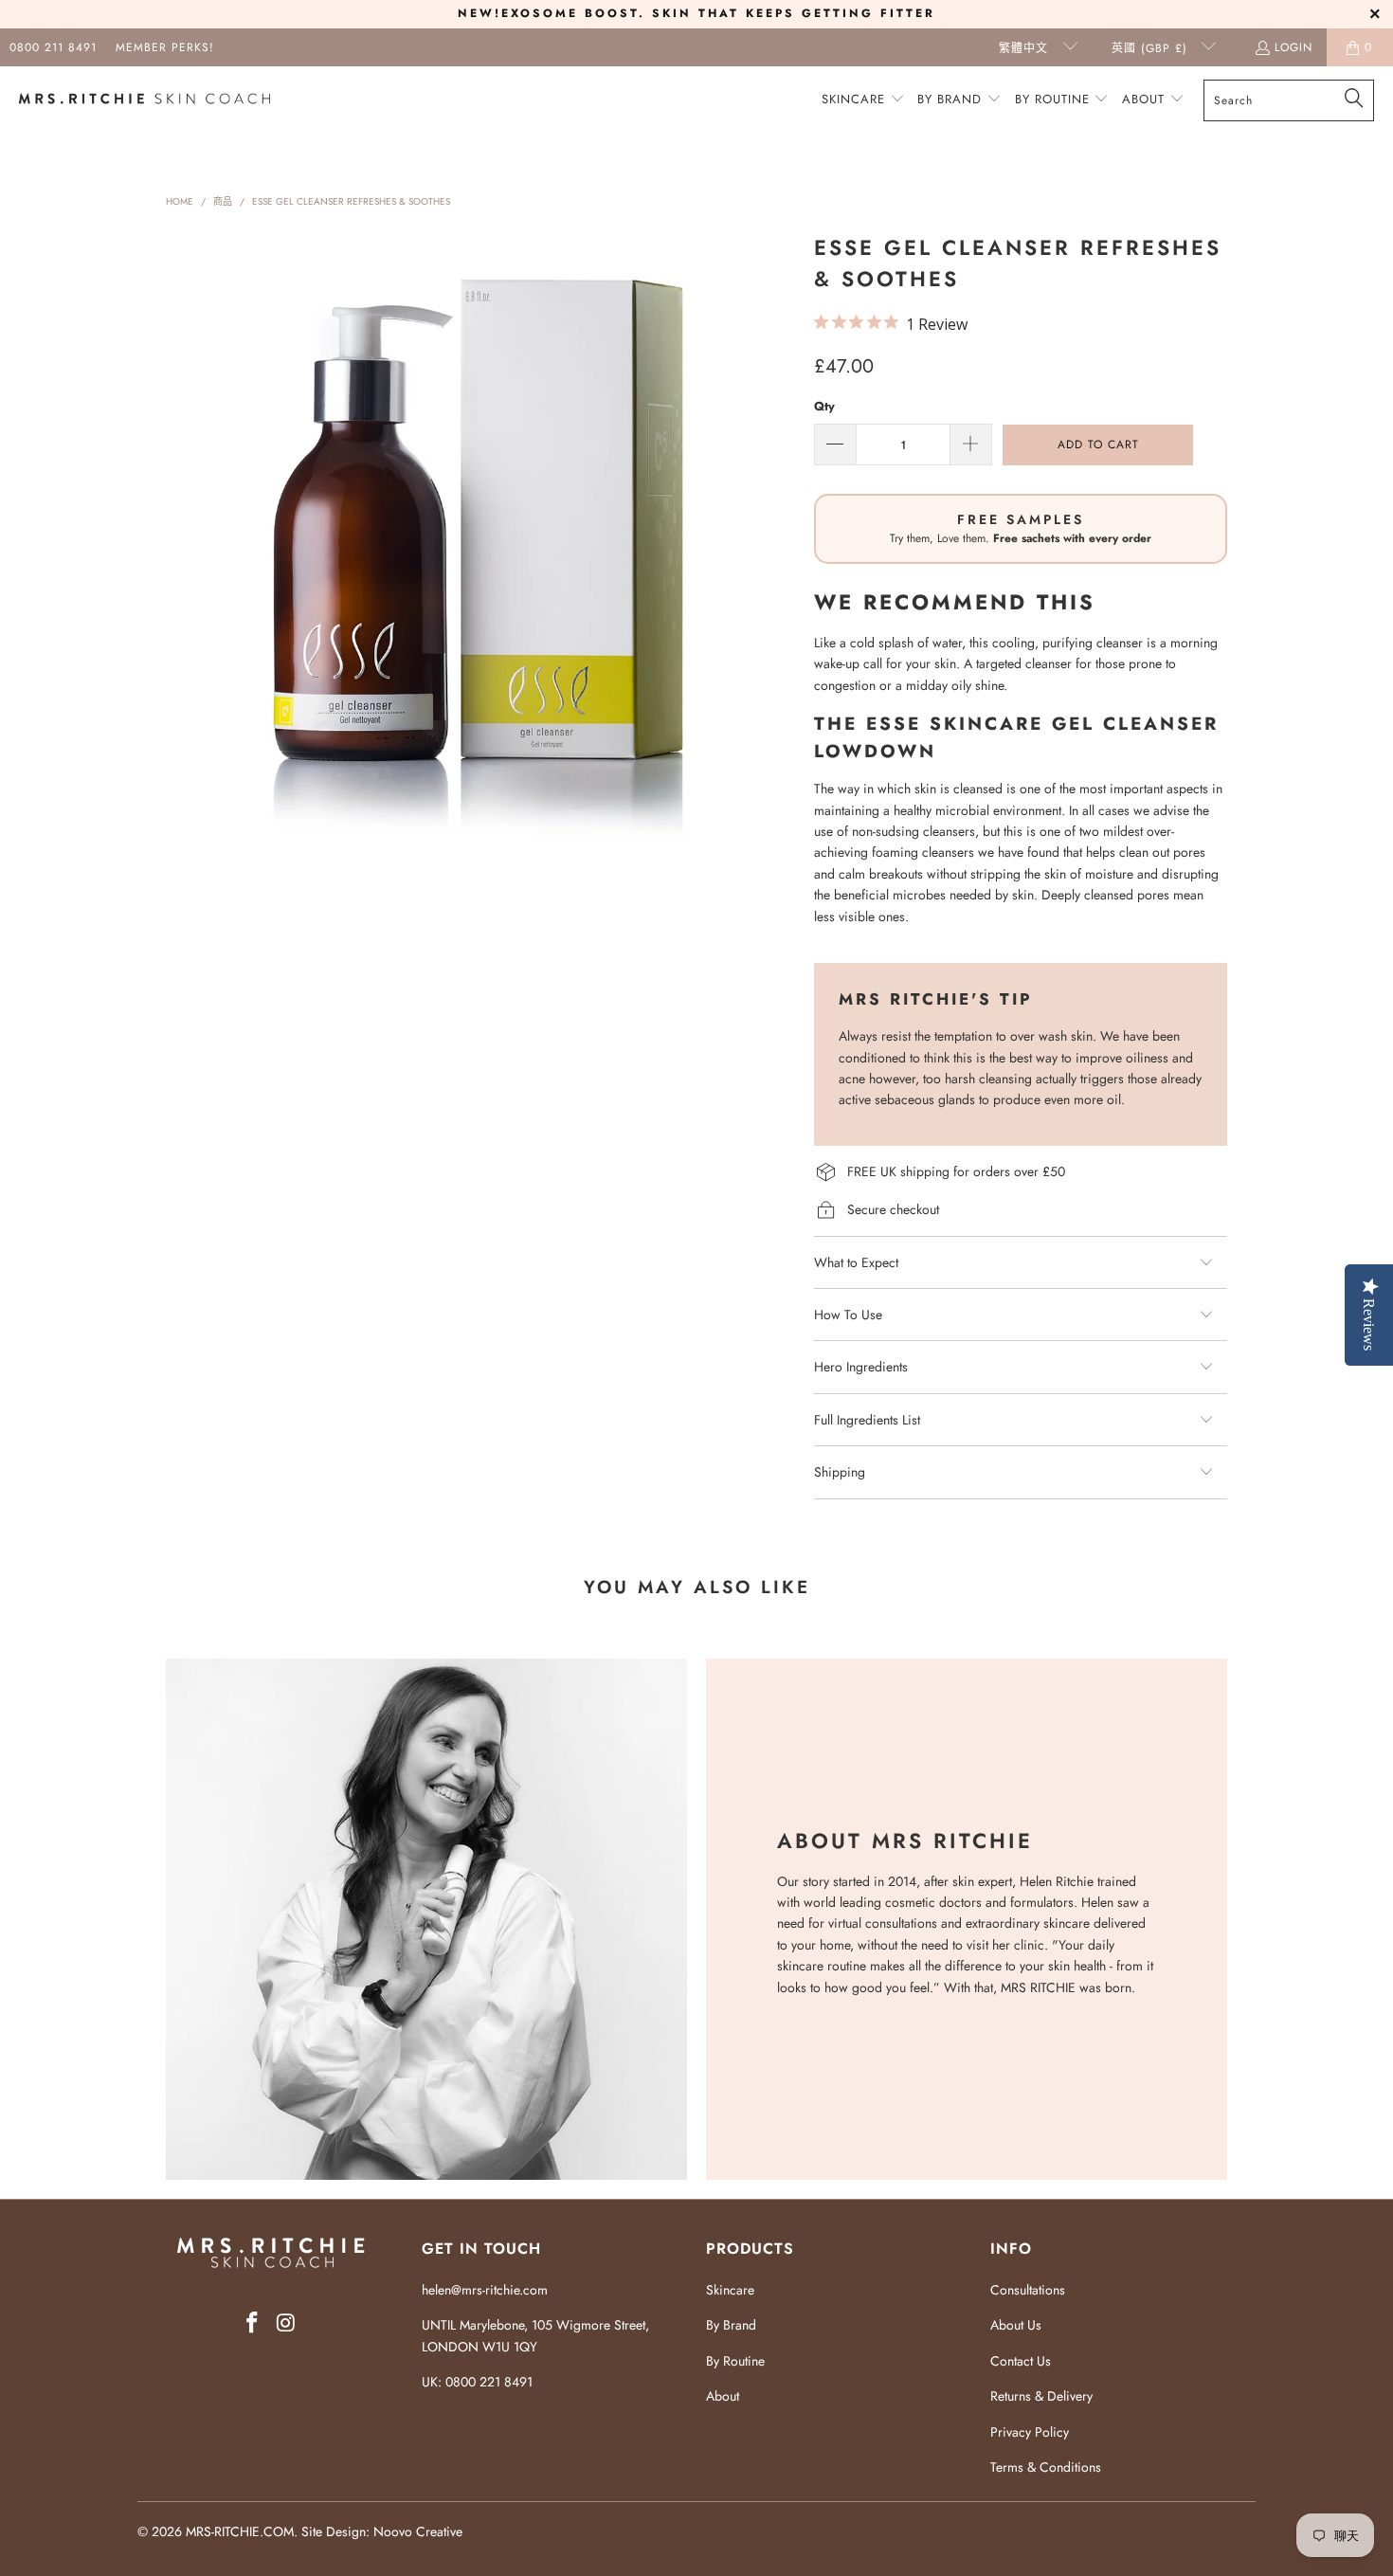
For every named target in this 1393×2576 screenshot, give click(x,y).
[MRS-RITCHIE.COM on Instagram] (286, 2323)
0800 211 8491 (53, 47)
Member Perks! (165, 47)
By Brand (731, 2325)
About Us (1016, 2325)
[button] (863, 100)
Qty (824, 406)
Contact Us (1021, 2361)
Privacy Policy (1030, 2432)
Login (1293, 47)
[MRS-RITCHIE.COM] (145, 100)
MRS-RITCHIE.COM (240, 2531)
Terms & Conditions (1046, 2467)
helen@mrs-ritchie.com (485, 2290)
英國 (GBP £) (1152, 48)
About (723, 2396)
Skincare (730, 2290)
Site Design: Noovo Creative (382, 2531)
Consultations (1028, 2290)
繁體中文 (1026, 48)
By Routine (735, 2361)
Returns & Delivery (1041, 2396)
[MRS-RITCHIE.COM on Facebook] (252, 2323)
